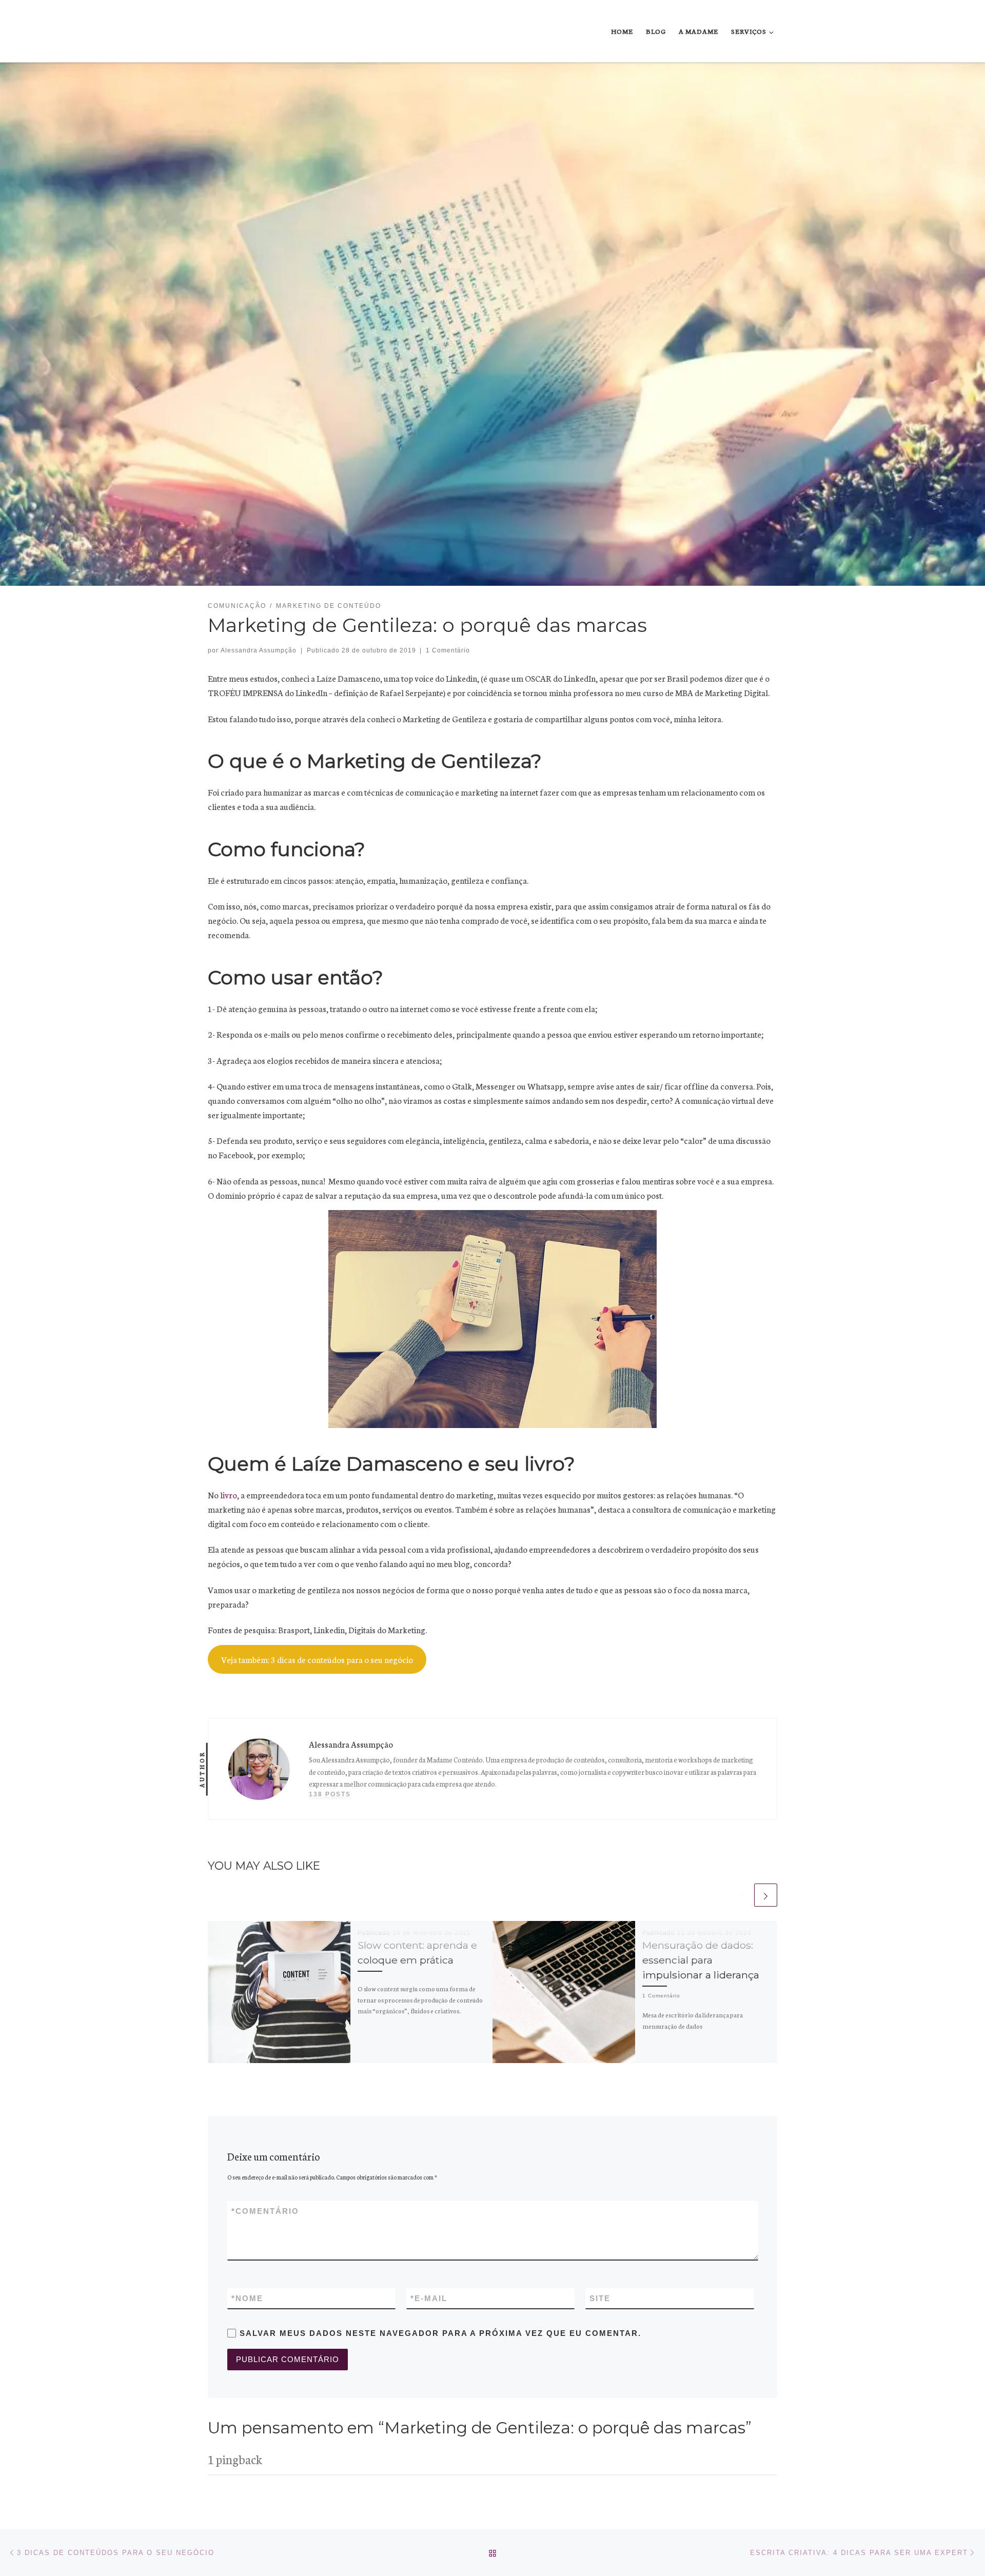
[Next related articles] (766, 1895)
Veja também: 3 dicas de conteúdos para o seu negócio (317, 1659)
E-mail (429, 2298)
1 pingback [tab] (235, 2459)
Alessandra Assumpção (259, 650)
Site (600, 2298)
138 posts (330, 1794)
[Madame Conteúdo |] (232, 31)
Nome (247, 2298)
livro (229, 1494)
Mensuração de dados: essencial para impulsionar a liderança (701, 1960)
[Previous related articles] (742, 1895)
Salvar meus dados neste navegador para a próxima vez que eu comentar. (440, 2333)
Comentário (265, 2211)
